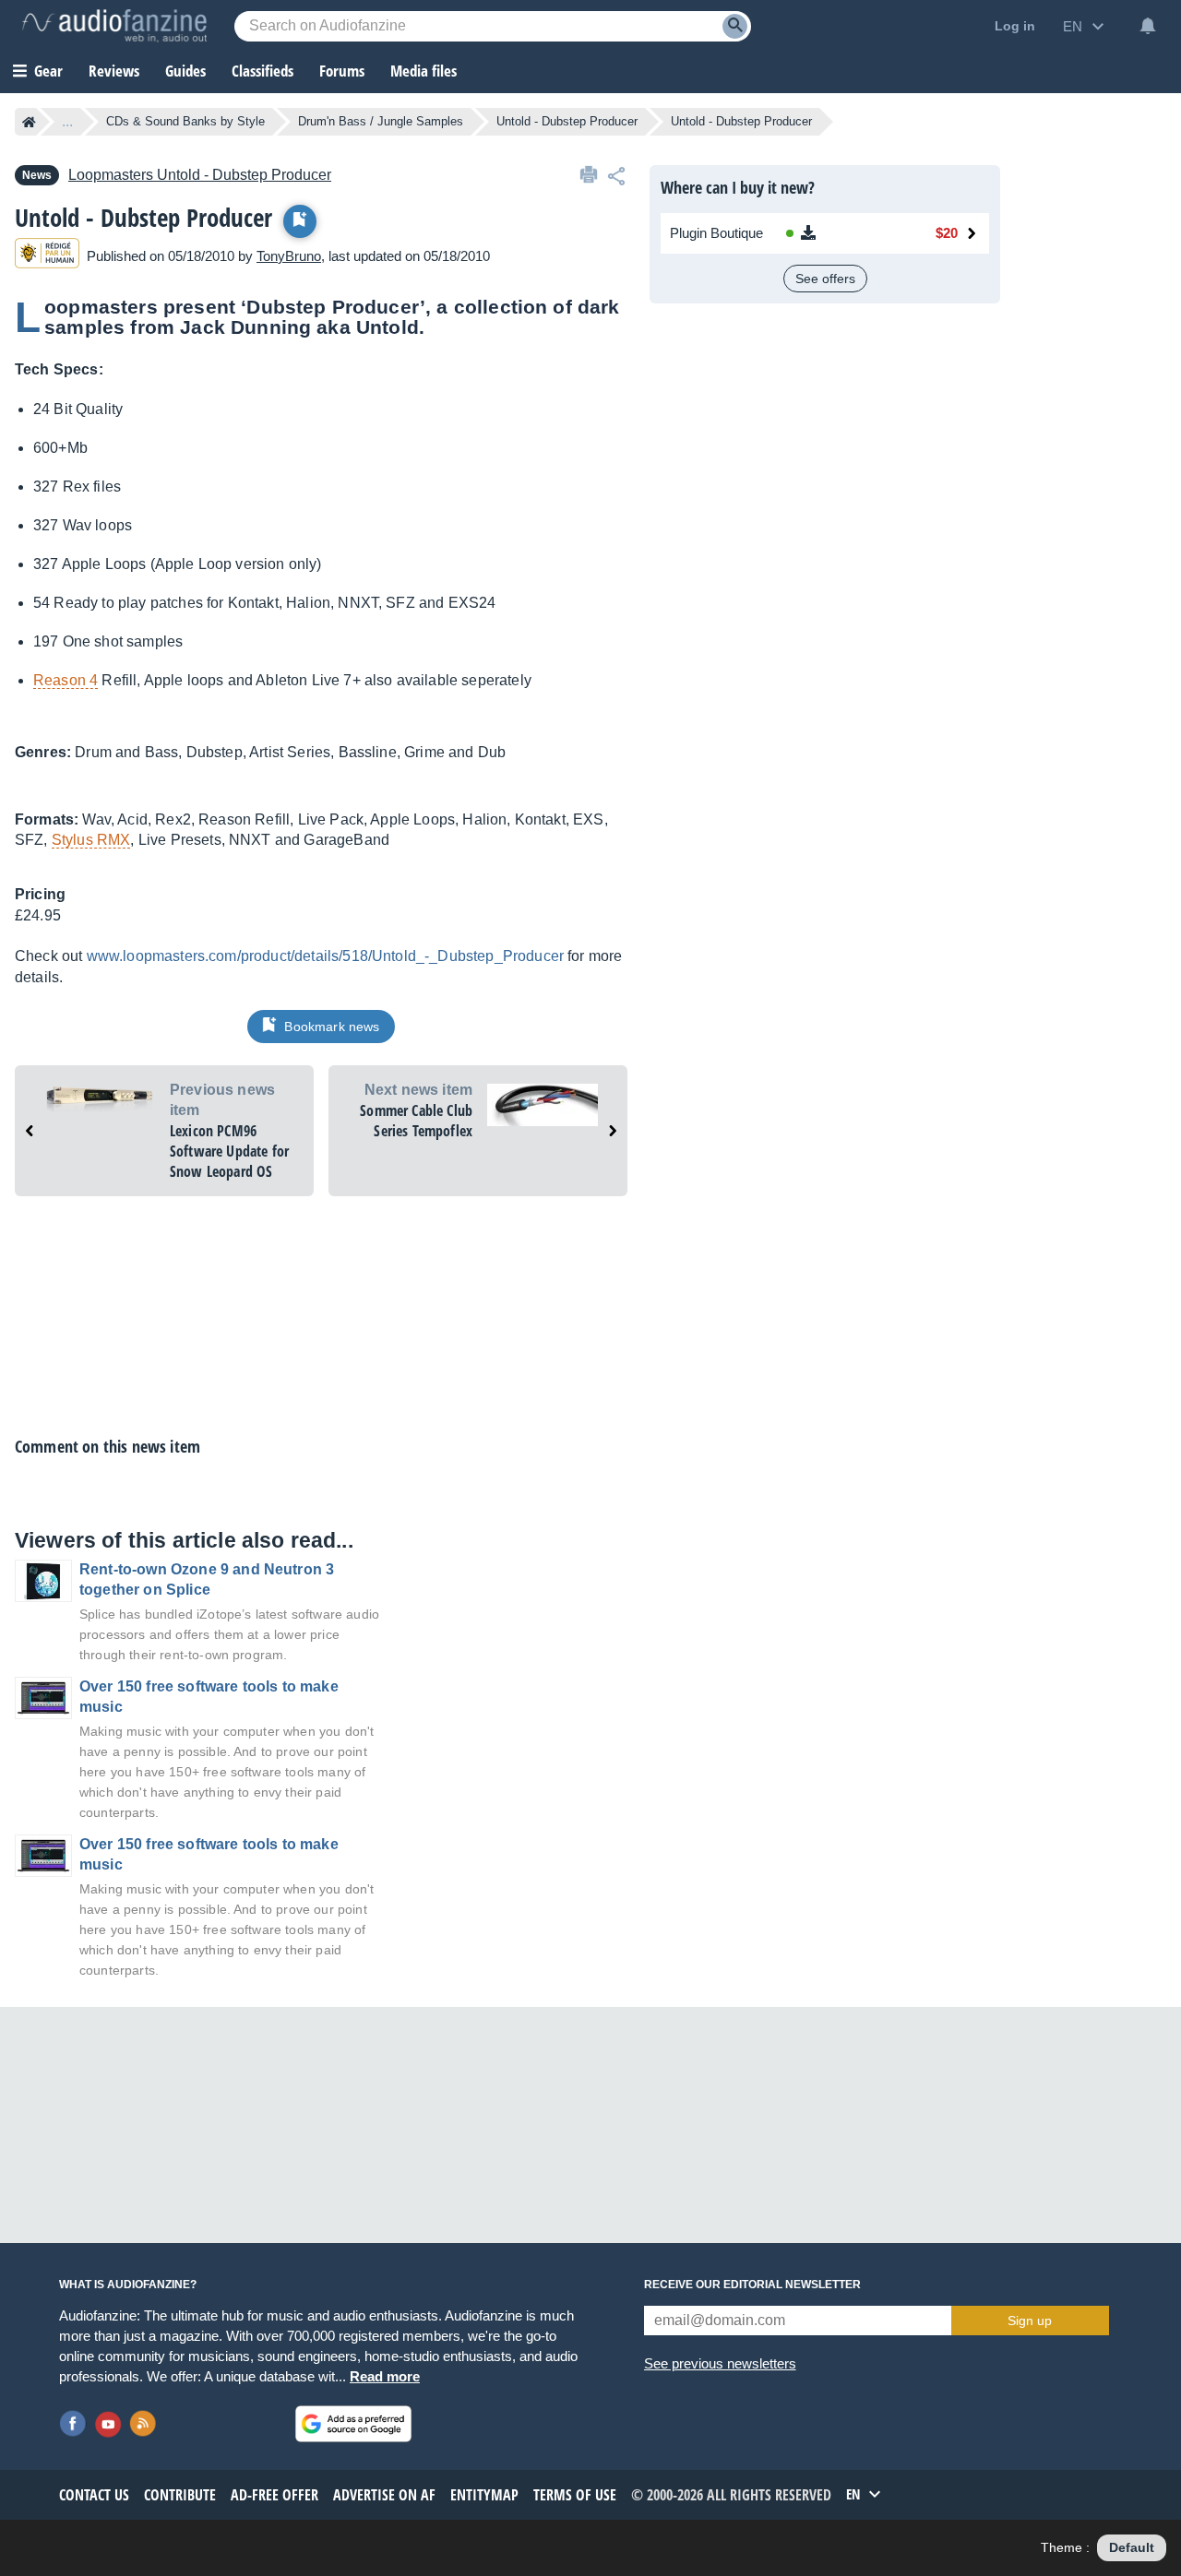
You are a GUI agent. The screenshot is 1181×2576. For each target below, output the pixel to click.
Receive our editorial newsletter (752, 2285)
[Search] (735, 26)
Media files (423, 71)
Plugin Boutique (716, 233)
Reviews (114, 71)
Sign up (1030, 2321)
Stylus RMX (91, 840)
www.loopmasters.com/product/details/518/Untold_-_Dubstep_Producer (325, 956)
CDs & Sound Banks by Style (185, 121)
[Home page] (29, 122)
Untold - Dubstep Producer (567, 121)
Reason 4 (66, 680)
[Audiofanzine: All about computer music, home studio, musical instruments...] (114, 26)
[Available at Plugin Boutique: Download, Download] (837, 233)
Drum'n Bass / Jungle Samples (381, 121)
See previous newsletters (720, 2363)
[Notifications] (1148, 26)
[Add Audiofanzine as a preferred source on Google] (353, 2424)
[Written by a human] (47, 256)
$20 (947, 233)
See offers (825, 279)
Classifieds (262, 71)
